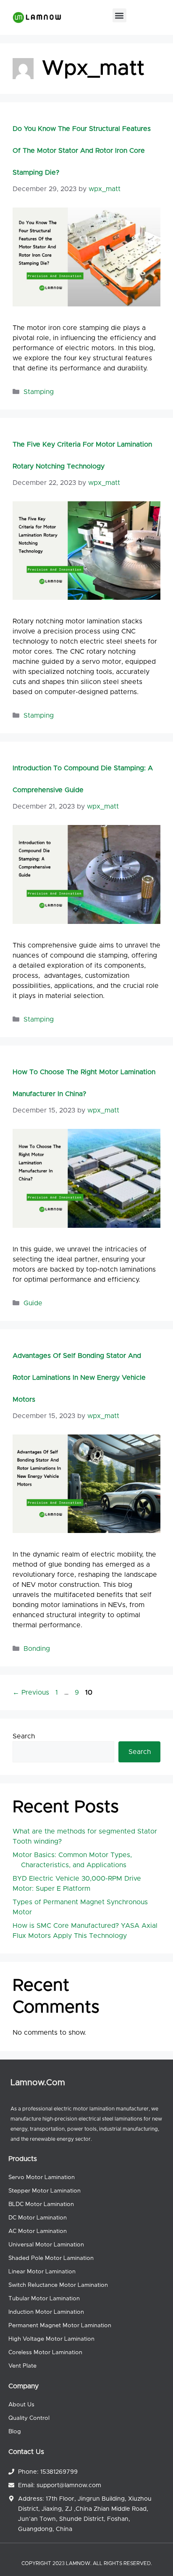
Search (24, 1736)
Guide (33, 1303)
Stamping (39, 392)
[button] (119, 15)
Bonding (37, 1649)
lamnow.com (38, 2083)
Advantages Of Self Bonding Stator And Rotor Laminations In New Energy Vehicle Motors (79, 1378)
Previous (31, 1692)
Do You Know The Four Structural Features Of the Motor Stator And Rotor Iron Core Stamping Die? (82, 151)
